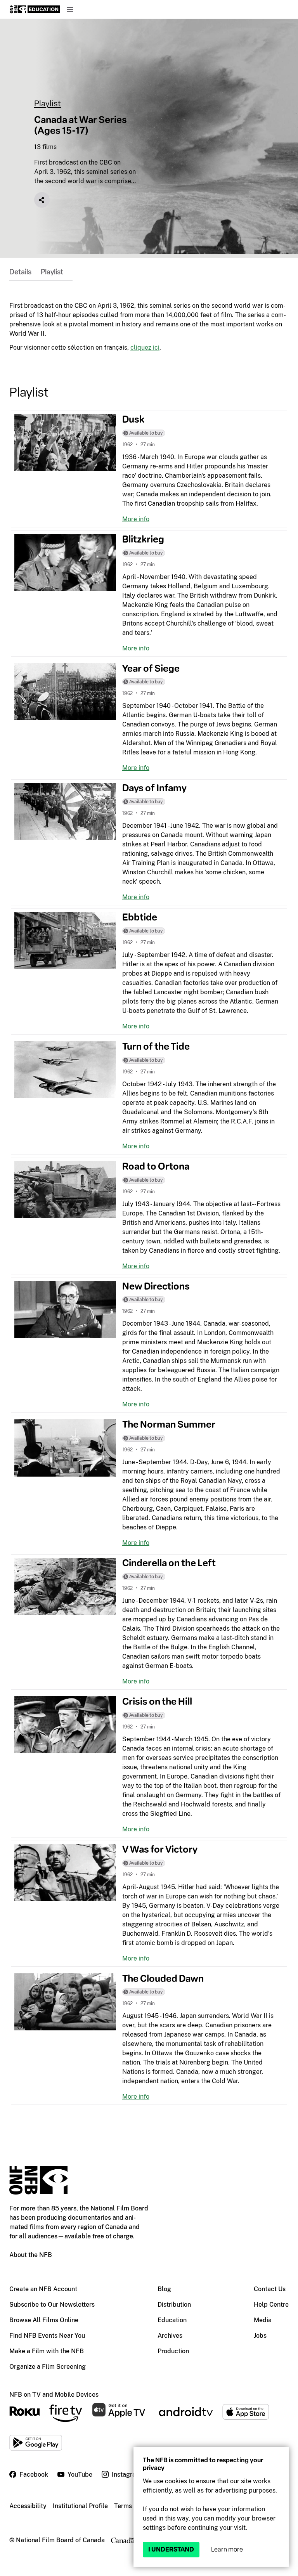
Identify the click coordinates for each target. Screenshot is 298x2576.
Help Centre (271, 2305)
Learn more (227, 2549)
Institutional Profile (80, 2506)
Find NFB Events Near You (47, 2336)
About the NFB (31, 2255)
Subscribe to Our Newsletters (52, 2305)
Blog (164, 2289)
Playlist (48, 103)
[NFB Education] (35, 9)
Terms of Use (133, 2506)
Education (172, 2320)
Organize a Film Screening (48, 2367)
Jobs (260, 2336)
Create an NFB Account (43, 2289)
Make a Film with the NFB (47, 2351)
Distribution (174, 2305)
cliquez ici (145, 348)
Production (173, 2351)
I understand (171, 2549)
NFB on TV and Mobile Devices (54, 2395)
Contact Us (270, 2289)
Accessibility (28, 2506)
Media (263, 2320)
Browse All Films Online (44, 2320)
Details (20, 272)
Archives (170, 2336)
